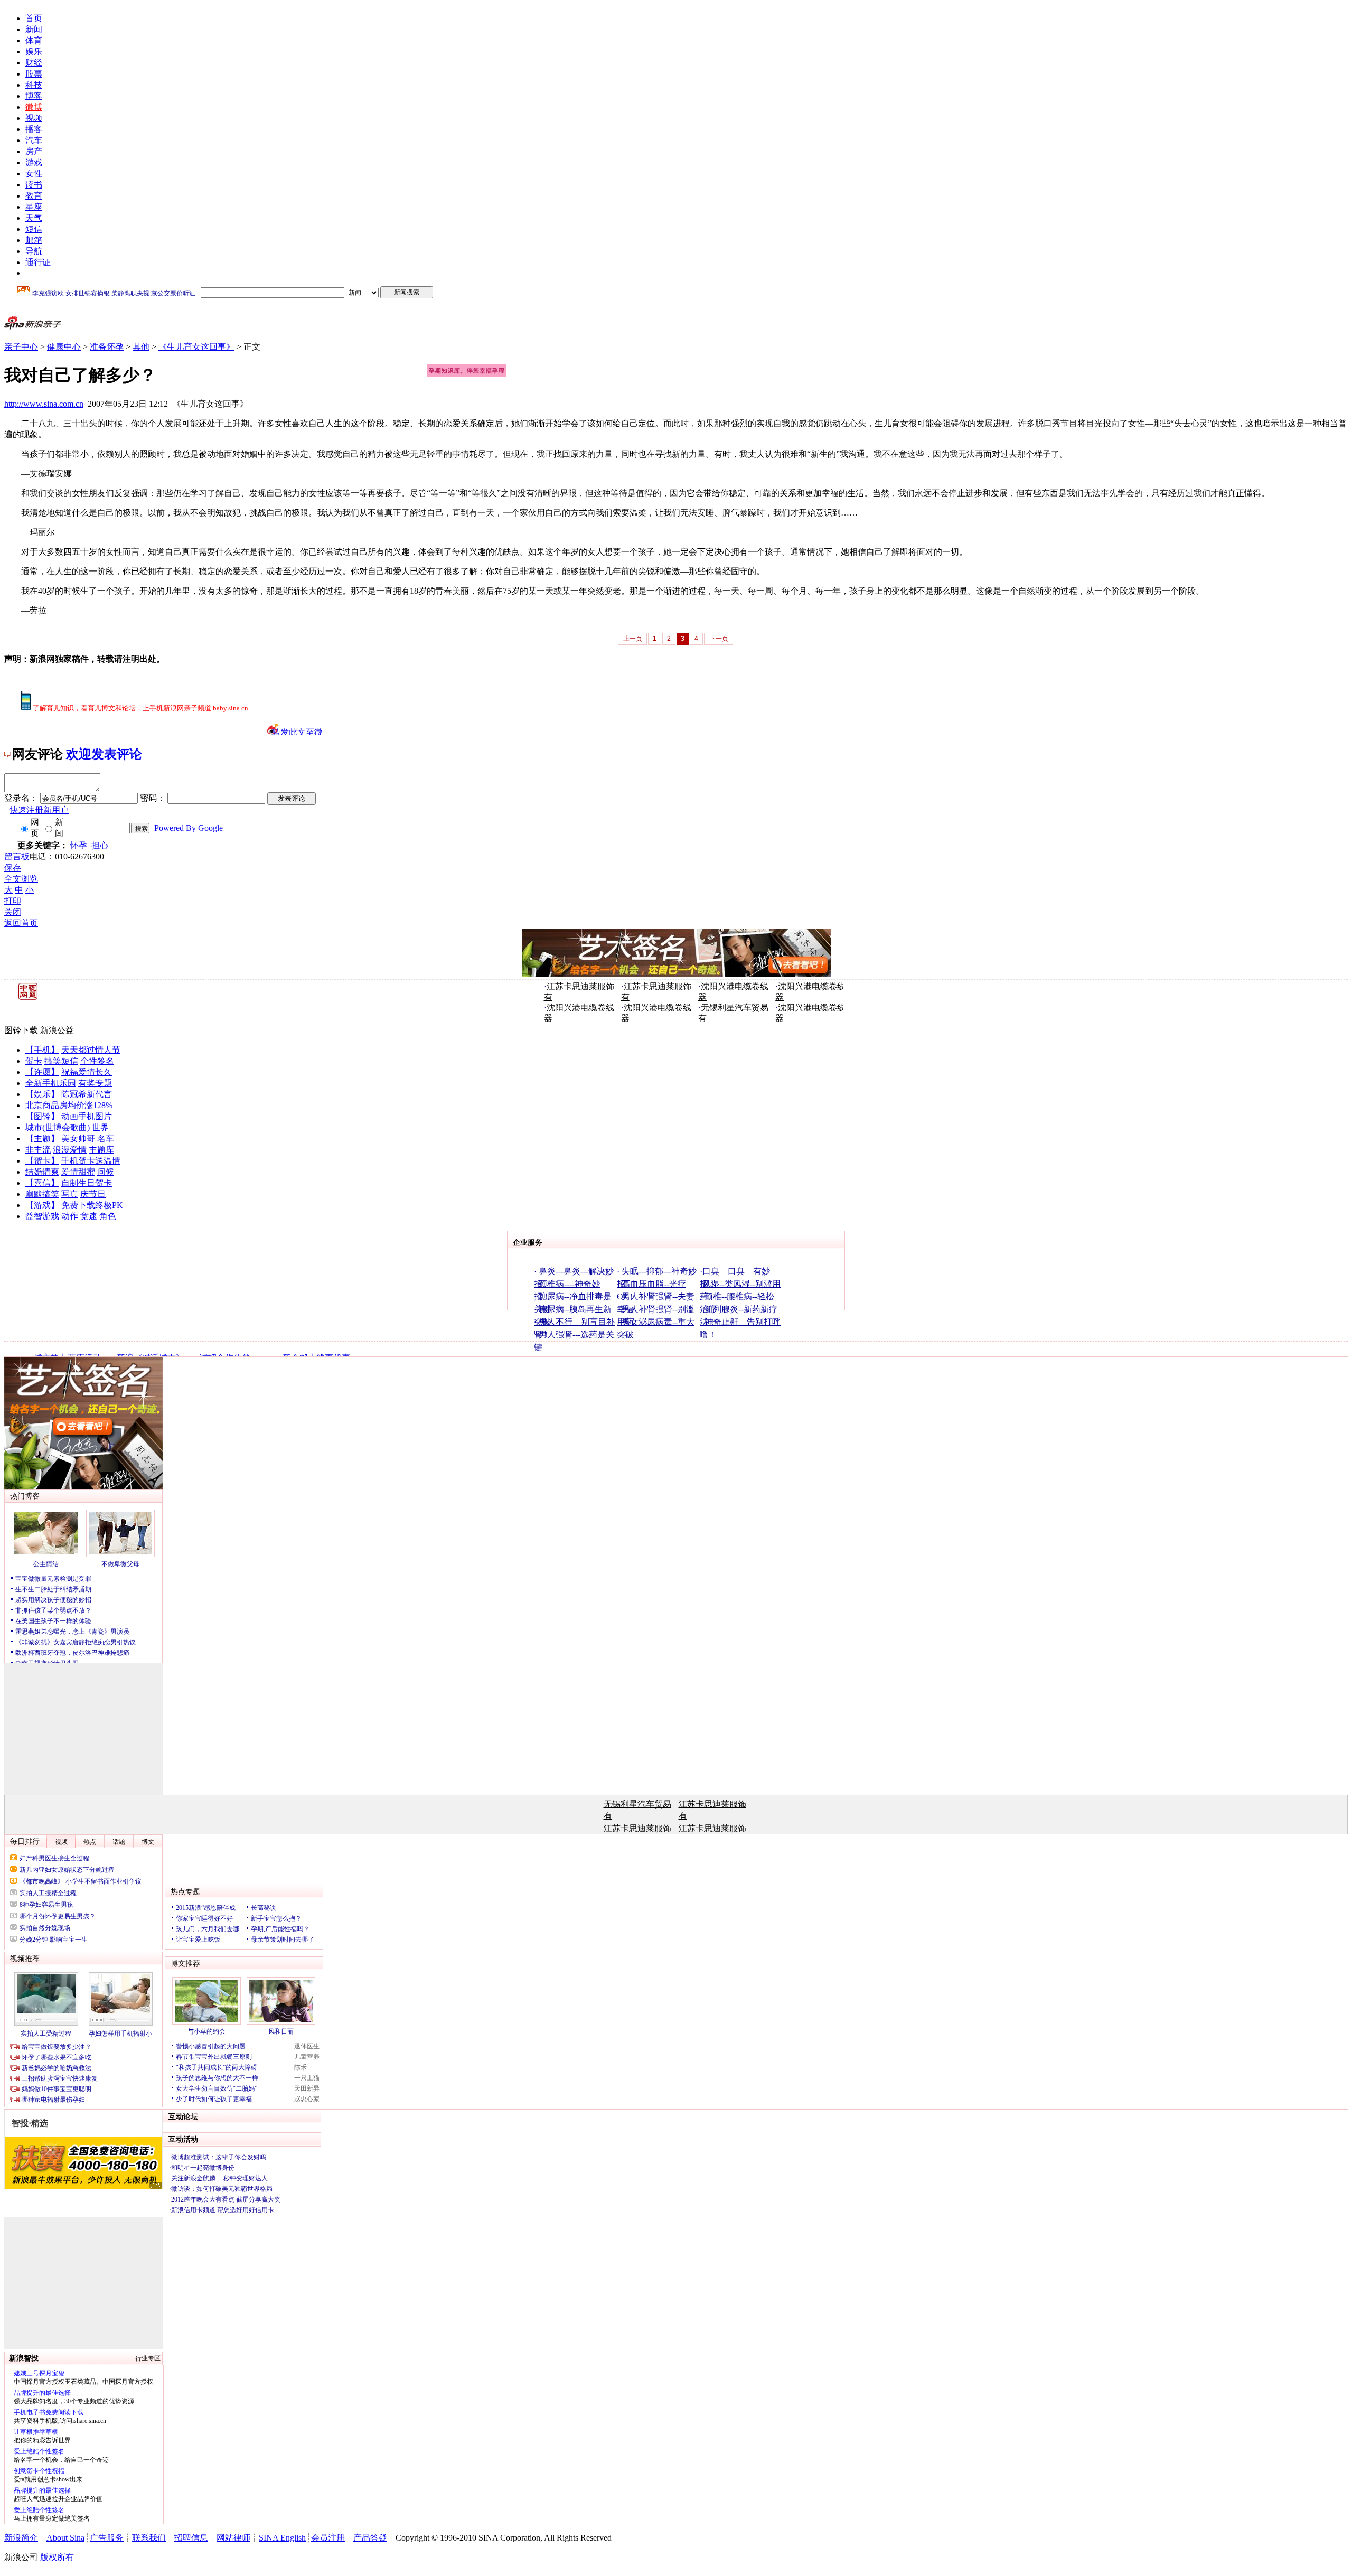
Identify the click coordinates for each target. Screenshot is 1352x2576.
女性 (34, 174)
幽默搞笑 (42, 1194)
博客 (34, 96)
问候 (106, 1172)
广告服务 (107, 2538)
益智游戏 (42, 1216)
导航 (34, 251)
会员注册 (328, 2538)
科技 (34, 85)
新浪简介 (21, 2538)
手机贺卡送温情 (91, 1161)
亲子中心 (21, 347)
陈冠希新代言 (87, 1094)
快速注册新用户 (39, 810)
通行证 (38, 262)
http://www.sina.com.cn (44, 404)
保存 (13, 868)
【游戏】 (42, 1205)
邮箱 (34, 240)
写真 (70, 1194)
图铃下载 (21, 1030)
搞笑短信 (61, 1061)
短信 (34, 229)
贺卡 (34, 1061)
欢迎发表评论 (104, 754)
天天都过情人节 (91, 1050)
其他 (141, 347)
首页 (34, 18)
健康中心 (64, 347)
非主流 (38, 1150)
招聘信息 (191, 2538)
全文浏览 (21, 879)
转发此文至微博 (297, 732)
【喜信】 (42, 1183)
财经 (34, 63)
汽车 (34, 140)
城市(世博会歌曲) (58, 1127)
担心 (100, 845)
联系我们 (149, 2538)
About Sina (65, 2538)
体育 (34, 40)
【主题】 (42, 1139)
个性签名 (97, 1061)
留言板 (17, 856)
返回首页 (21, 923)
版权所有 (57, 2557)
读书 (34, 185)
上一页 (633, 639)
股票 (34, 74)
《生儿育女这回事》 (196, 347)
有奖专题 (95, 1083)
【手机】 (42, 1050)
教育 (34, 196)
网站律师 (233, 2538)
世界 (100, 1127)
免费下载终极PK (92, 1205)
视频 (34, 118)
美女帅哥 (78, 1139)
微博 (34, 107)
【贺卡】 (42, 1161)
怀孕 (79, 845)
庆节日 (93, 1194)
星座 (34, 207)
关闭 (13, 912)
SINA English (282, 2538)
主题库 (101, 1150)
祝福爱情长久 (87, 1072)
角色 (108, 1216)
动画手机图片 (87, 1116)
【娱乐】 (42, 1094)
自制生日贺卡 (87, 1183)
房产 (34, 151)
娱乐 (34, 51)
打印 (13, 901)
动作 (70, 1216)
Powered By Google (189, 828)
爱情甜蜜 (78, 1172)
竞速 (89, 1216)
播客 (34, 129)
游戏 (34, 162)
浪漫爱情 (70, 1150)
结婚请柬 (42, 1172)
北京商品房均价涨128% (69, 1105)
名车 (106, 1139)
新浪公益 (57, 1030)
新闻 (34, 29)
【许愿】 (42, 1072)
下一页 (719, 639)
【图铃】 (42, 1116)
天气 (34, 218)
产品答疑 (370, 2538)
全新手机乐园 (51, 1083)
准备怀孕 (107, 347)
